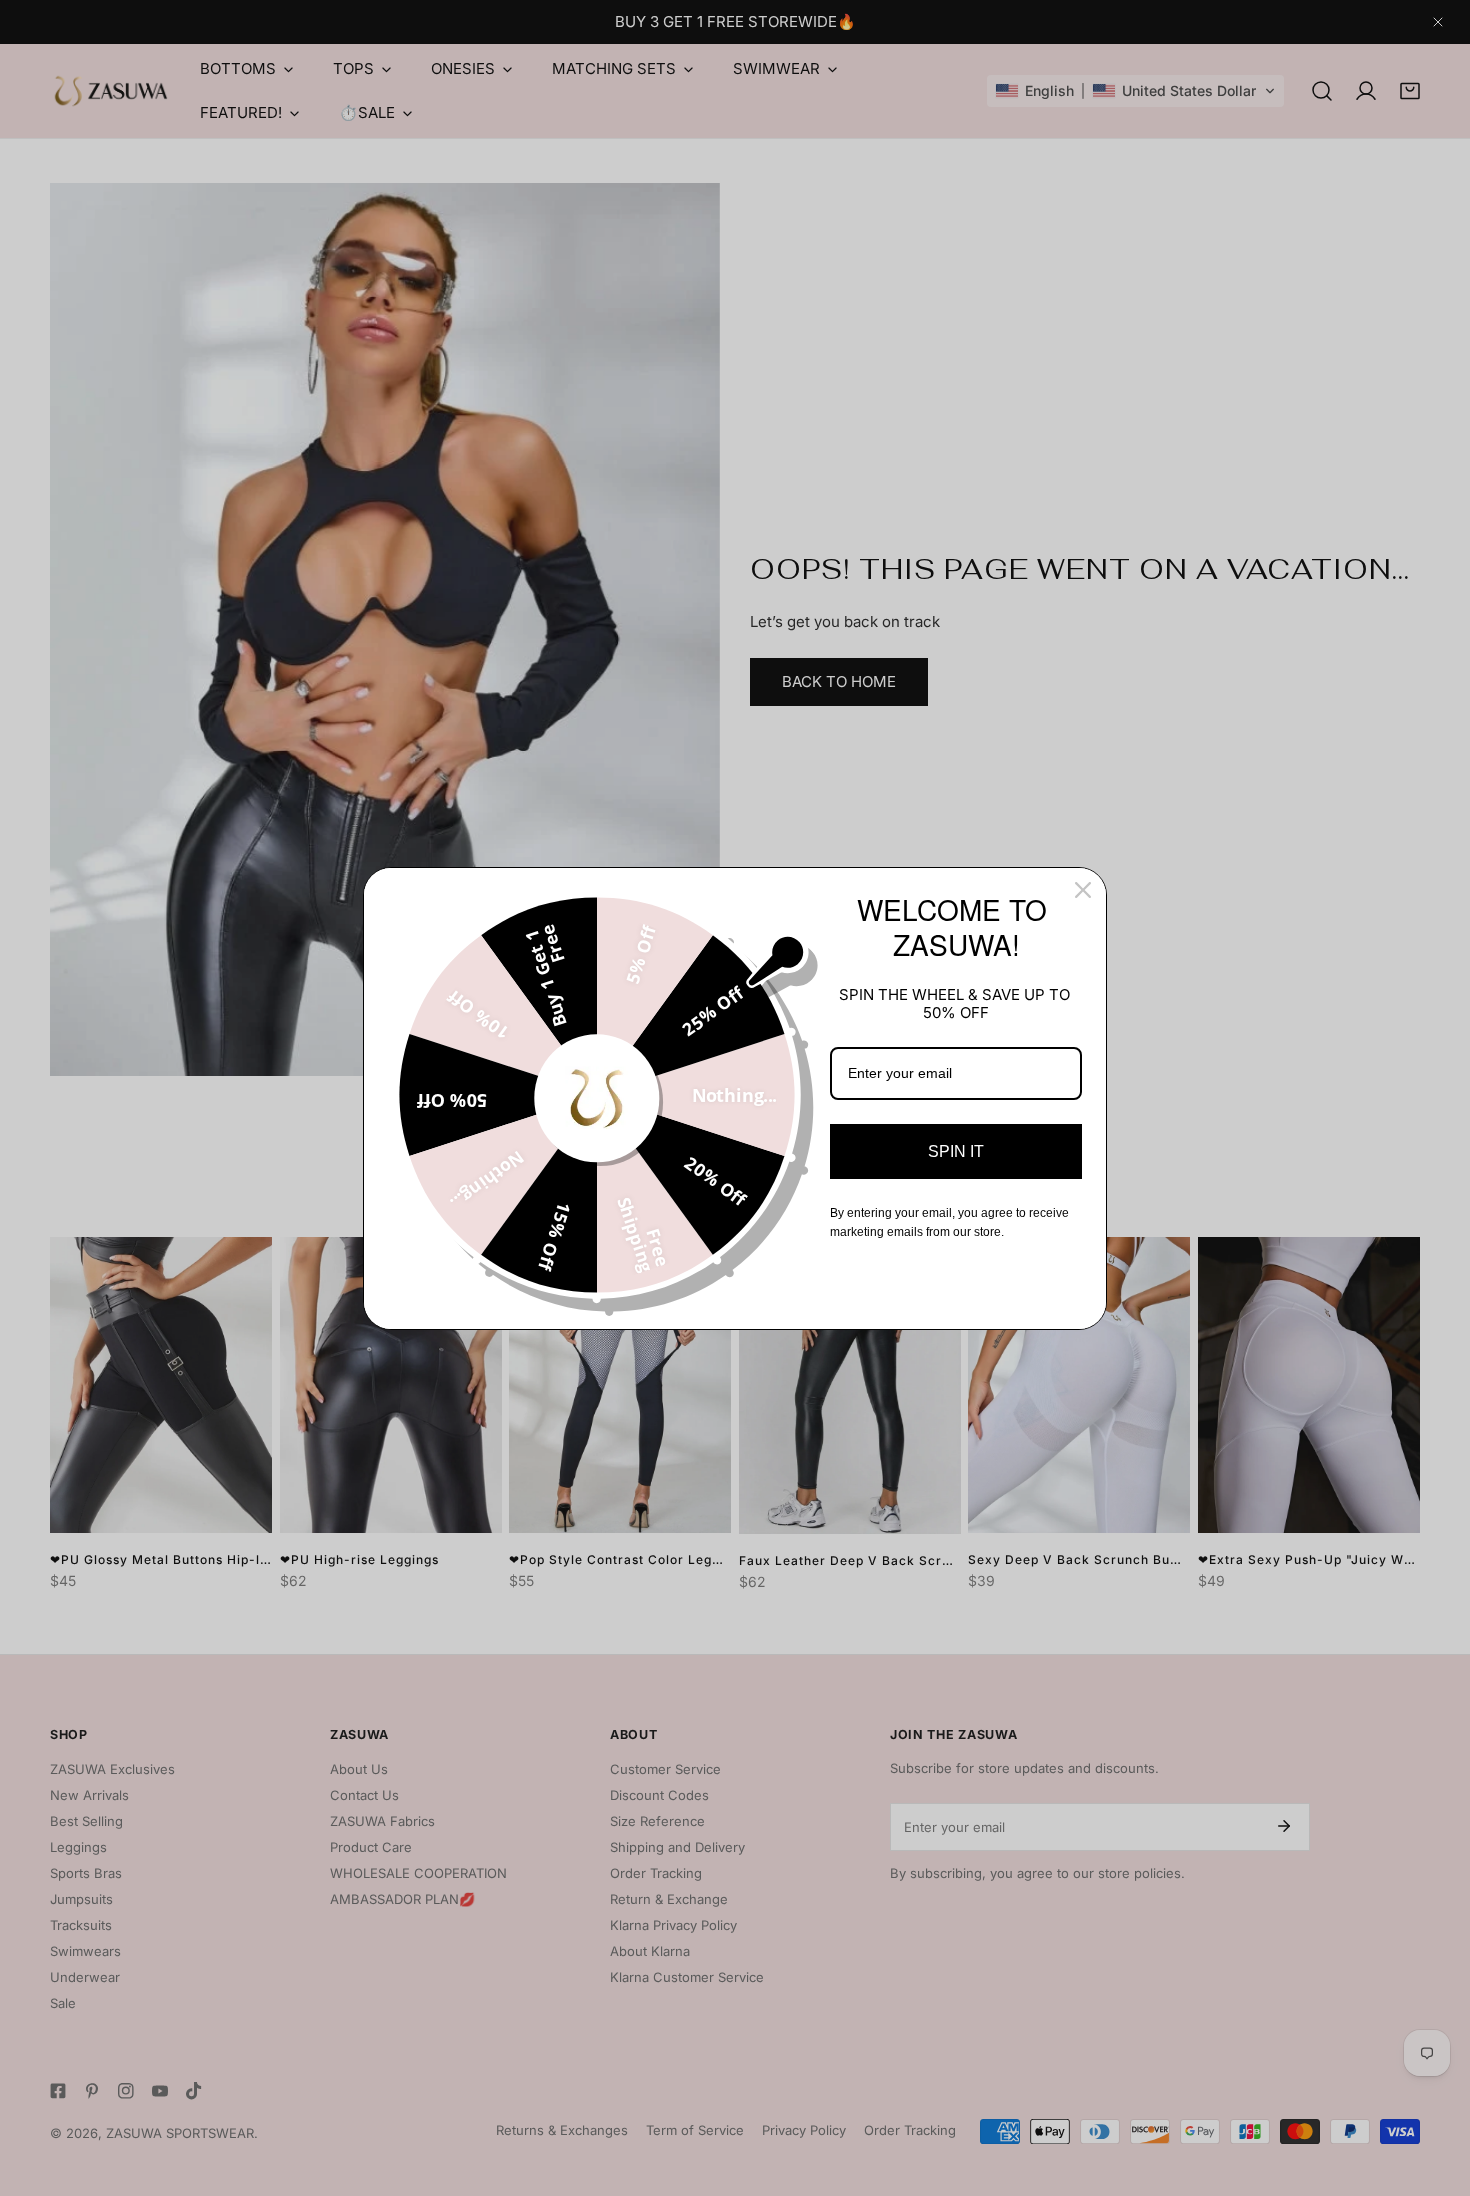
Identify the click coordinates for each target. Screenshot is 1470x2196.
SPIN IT (956, 1151)
